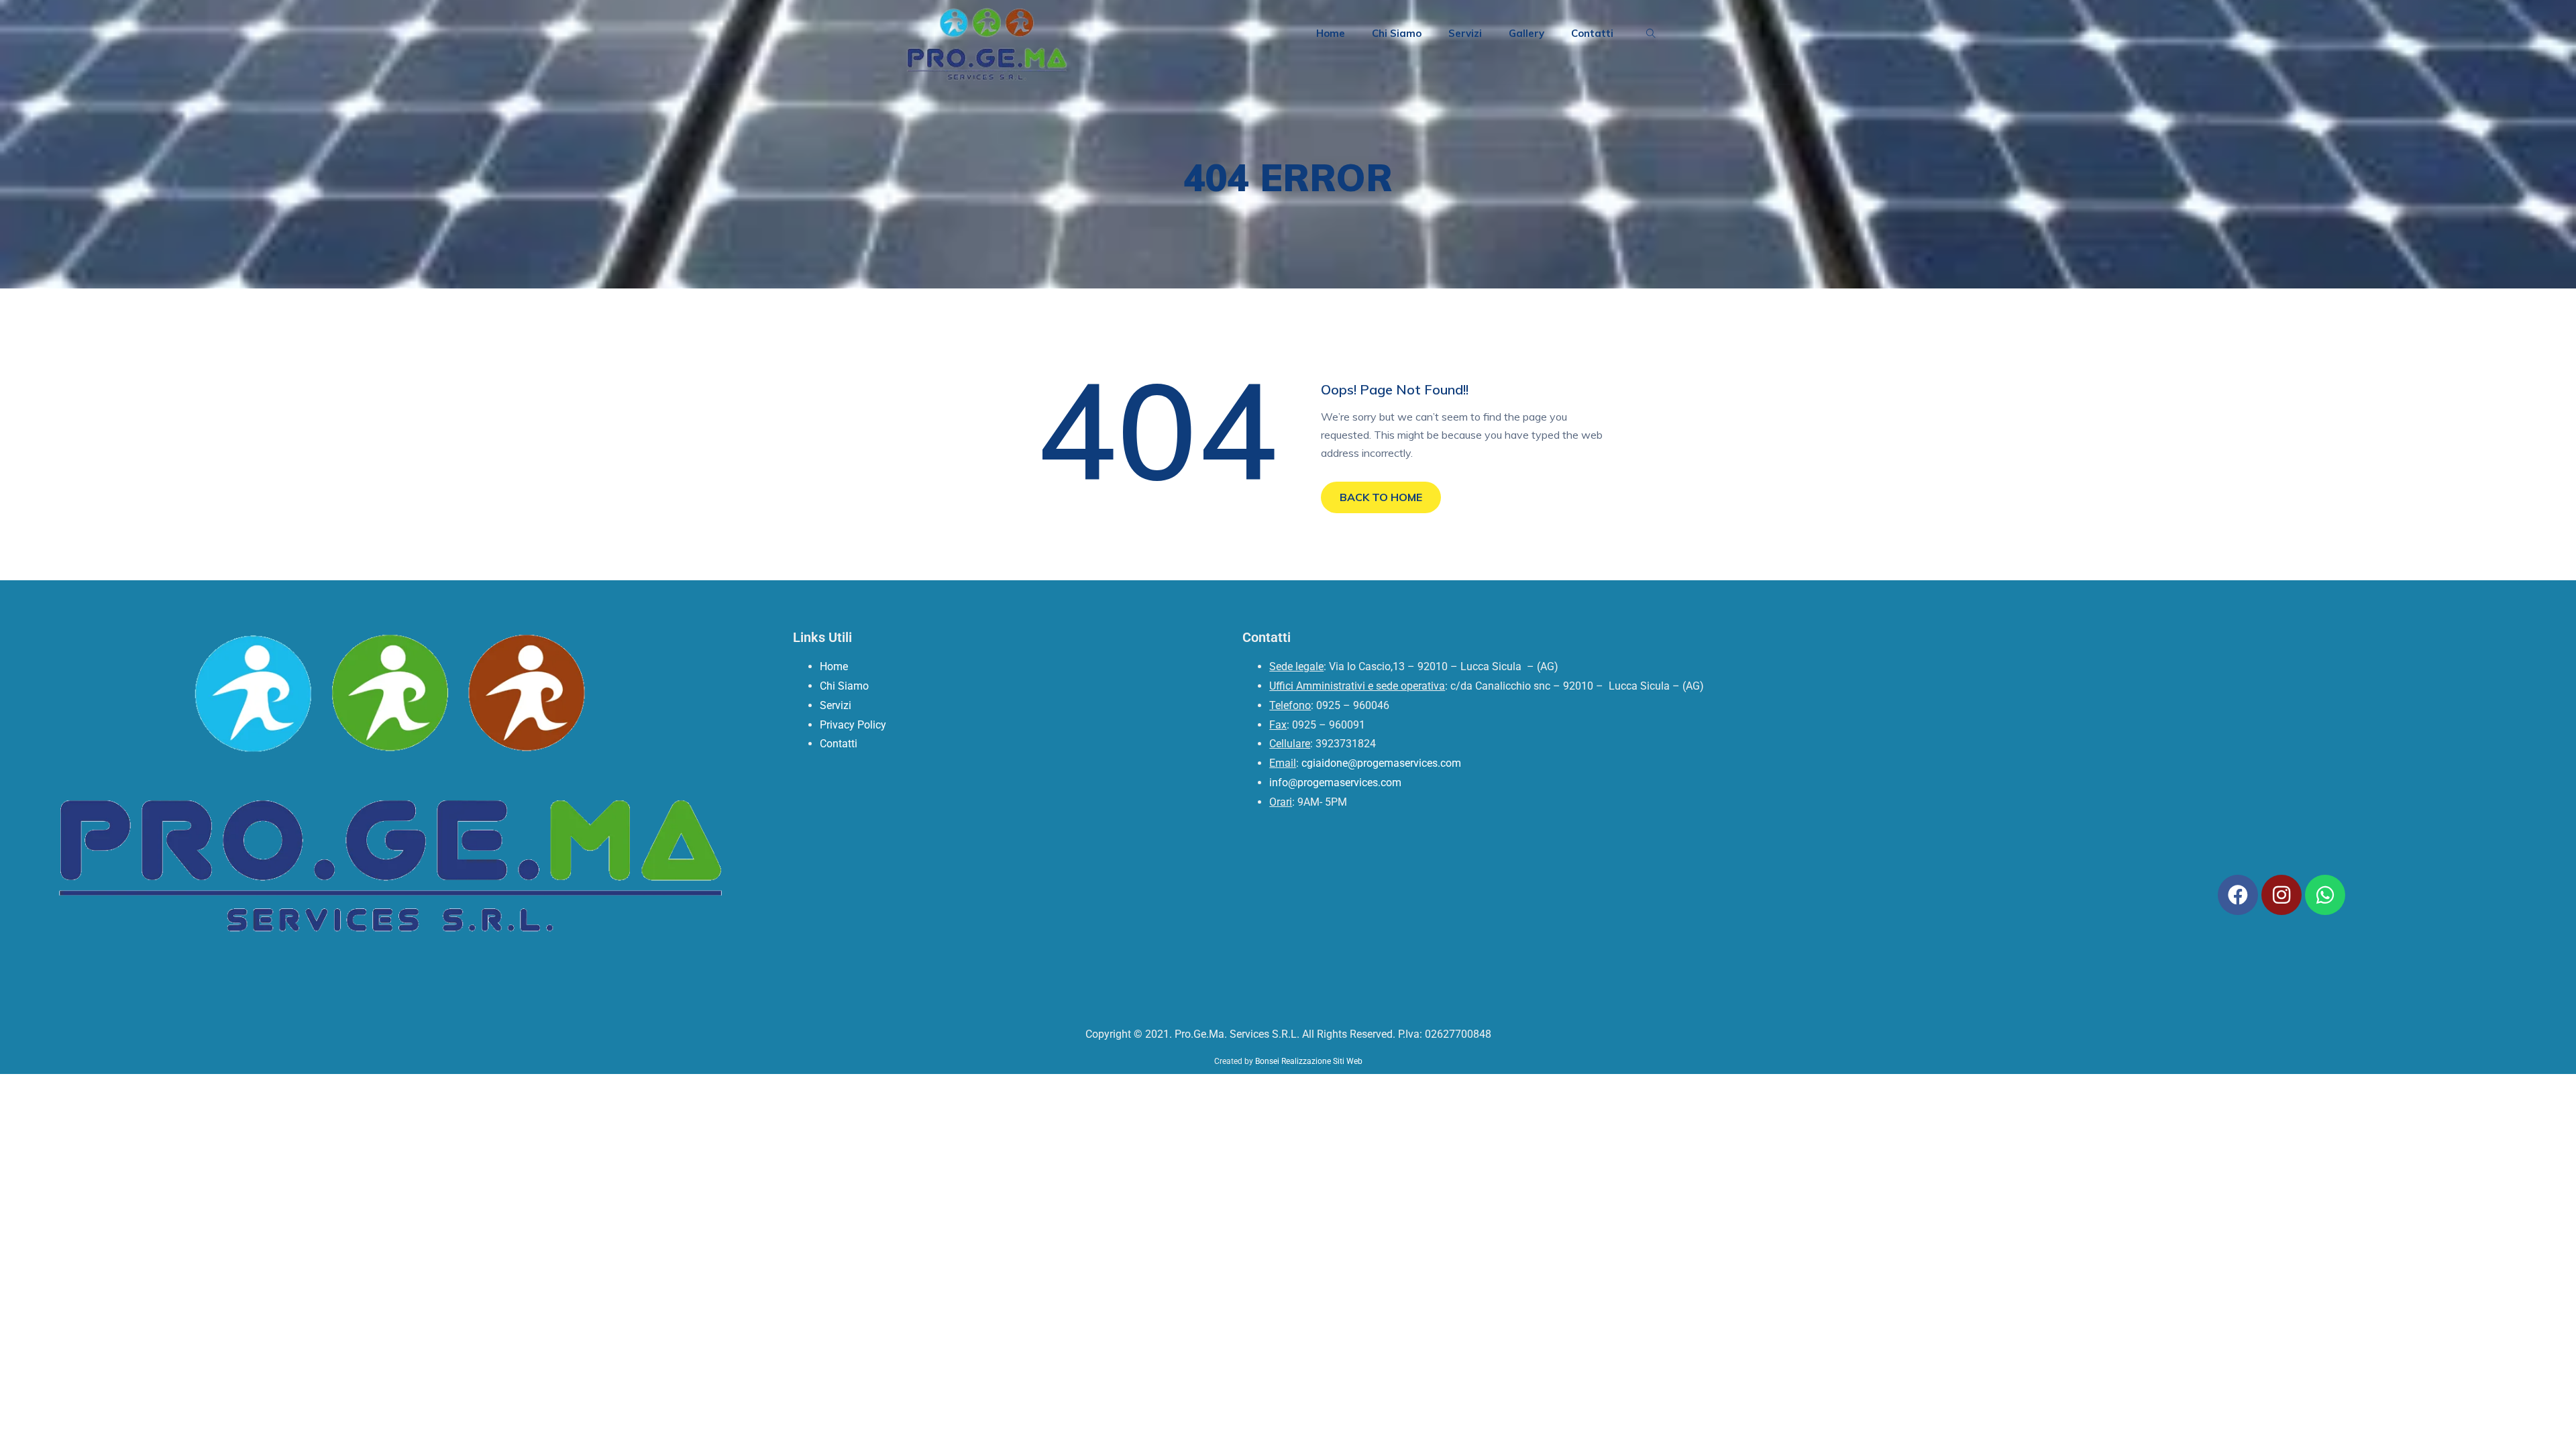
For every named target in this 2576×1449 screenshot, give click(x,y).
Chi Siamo (1397, 33)
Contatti (1592, 33)
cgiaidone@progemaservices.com (1381, 763)
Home (1331, 33)
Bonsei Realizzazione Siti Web (1309, 1061)
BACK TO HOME (1381, 497)
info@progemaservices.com (1335, 783)
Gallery (1526, 33)
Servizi (1465, 33)
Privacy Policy (853, 725)
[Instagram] (2282, 895)
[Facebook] (2238, 895)
